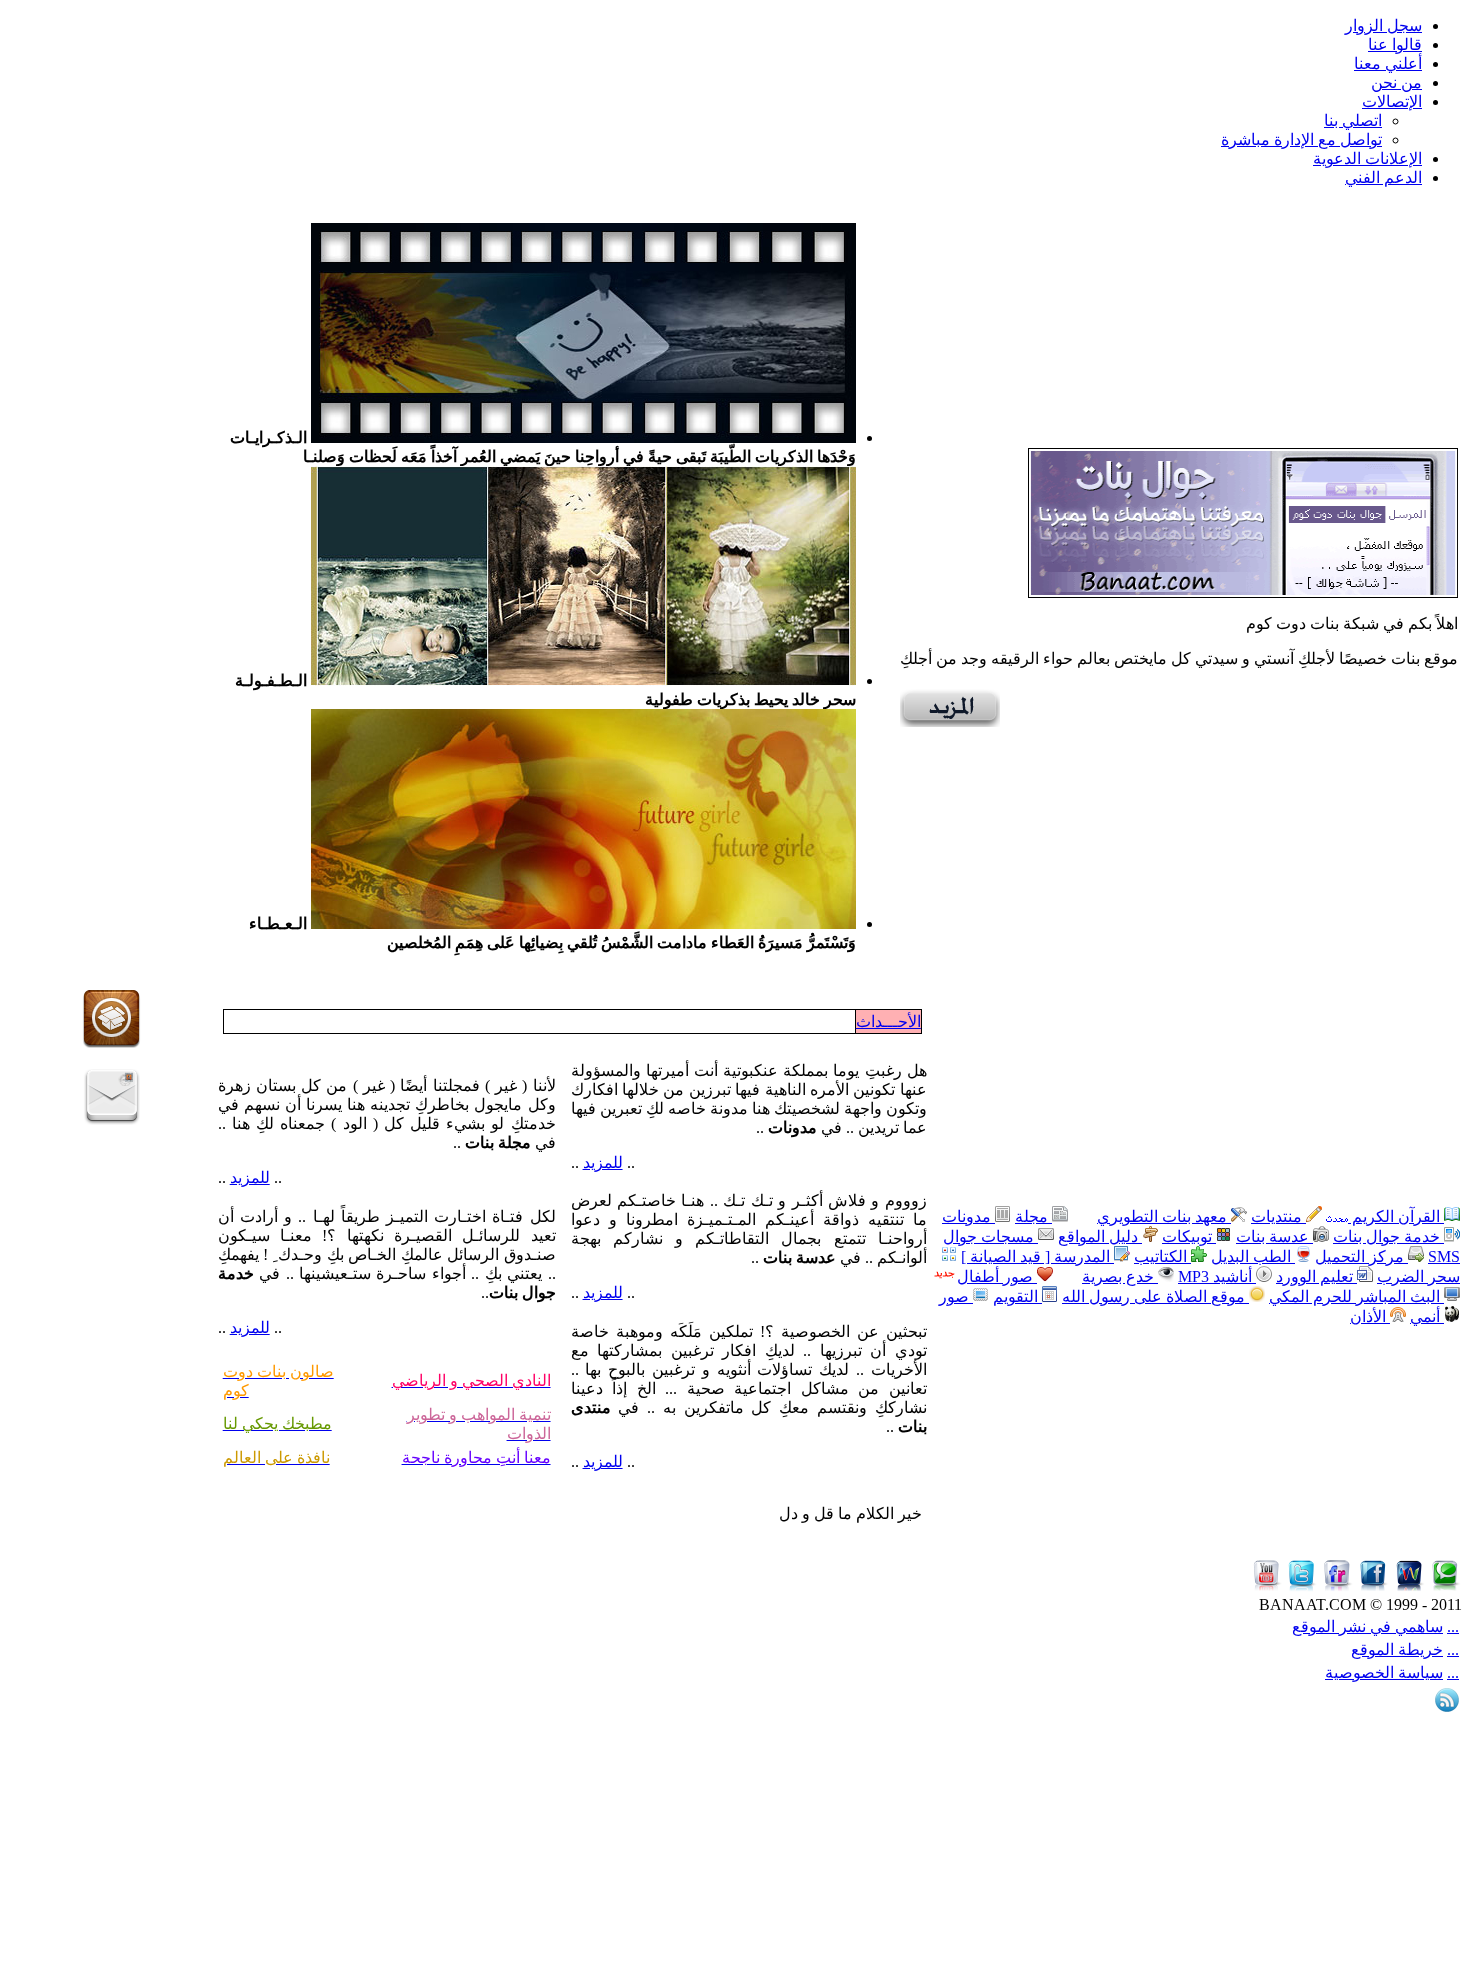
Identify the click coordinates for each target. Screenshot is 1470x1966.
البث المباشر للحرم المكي (1356, 1296)
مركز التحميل (1361, 1256)
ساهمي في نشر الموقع (1367, 1626)
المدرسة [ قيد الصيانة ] (1037, 1256)
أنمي (1427, 1316)
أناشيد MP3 (1217, 1276)
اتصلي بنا (1353, 120)
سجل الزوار (1383, 25)
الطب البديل (1253, 1256)
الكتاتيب (1162, 1256)
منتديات (1278, 1216)
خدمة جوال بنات (1388, 1236)
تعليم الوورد (1316, 1276)
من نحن (1396, 82)
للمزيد (603, 1162)
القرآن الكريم (1396, 1216)
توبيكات (1189, 1236)
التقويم (1017, 1296)
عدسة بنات (1274, 1236)
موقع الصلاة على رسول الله (1155, 1296)
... (1453, 1626)
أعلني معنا (1388, 63)
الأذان (1370, 1316)
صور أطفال (997, 1276)
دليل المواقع (1100, 1236)
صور (956, 1296)
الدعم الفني (1383, 177)
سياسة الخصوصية (1384, 1672)
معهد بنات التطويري (1164, 1216)
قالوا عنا (1395, 44)
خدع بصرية (1120, 1276)
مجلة (1033, 1216)
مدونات (968, 1216)
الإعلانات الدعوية (1367, 158)
